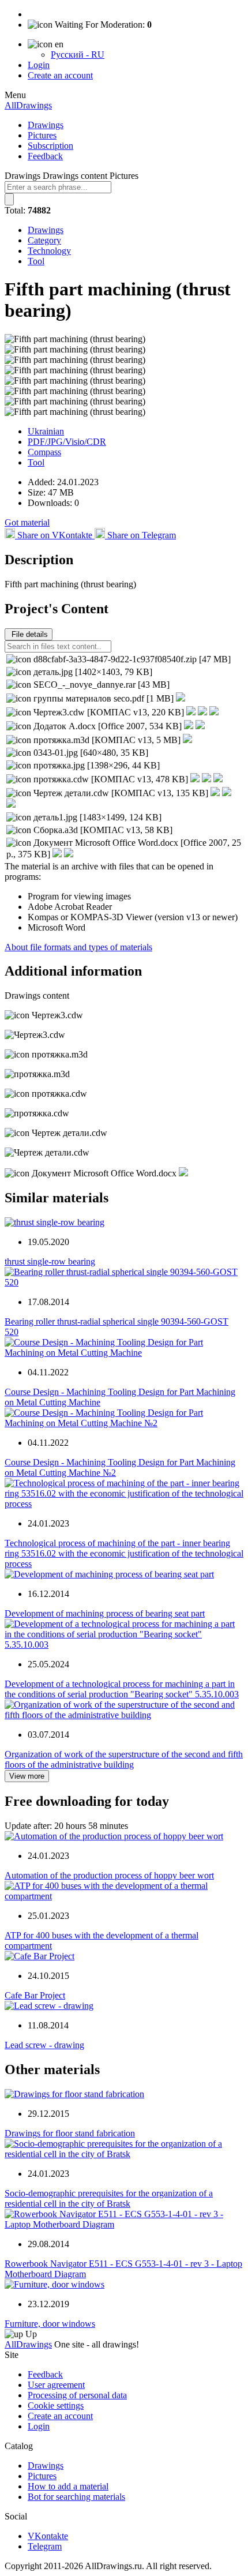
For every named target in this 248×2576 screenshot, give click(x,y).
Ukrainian (46, 431)
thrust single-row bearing (50, 1261)
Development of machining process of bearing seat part (105, 1613)
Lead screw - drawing (44, 2045)
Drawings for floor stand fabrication (70, 2133)
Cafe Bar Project (35, 1995)
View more (27, 1776)
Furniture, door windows (50, 2324)
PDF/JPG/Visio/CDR (67, 442)
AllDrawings (28, 105)
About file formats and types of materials (78, 947)
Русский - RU (78, 55)
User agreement (56, 2385)
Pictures (42, 135)
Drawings (46, 125)
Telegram (45, 2546)
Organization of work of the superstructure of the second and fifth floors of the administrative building (124, 1759)
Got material (27, 522)
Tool (36, 261)
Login (39, 65)
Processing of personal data (77, 2395)
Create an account (60, 75)
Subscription (50, 146)
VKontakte (48, 2536)
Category (44, 240)
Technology (49, 251)
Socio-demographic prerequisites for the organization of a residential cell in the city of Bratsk (109, 2198)
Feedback (45, 156)
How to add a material (68, 2486)
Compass (44, 452)
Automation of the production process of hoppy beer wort (109, 1875)
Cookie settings (56, 2406)
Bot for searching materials (76, 2497)
